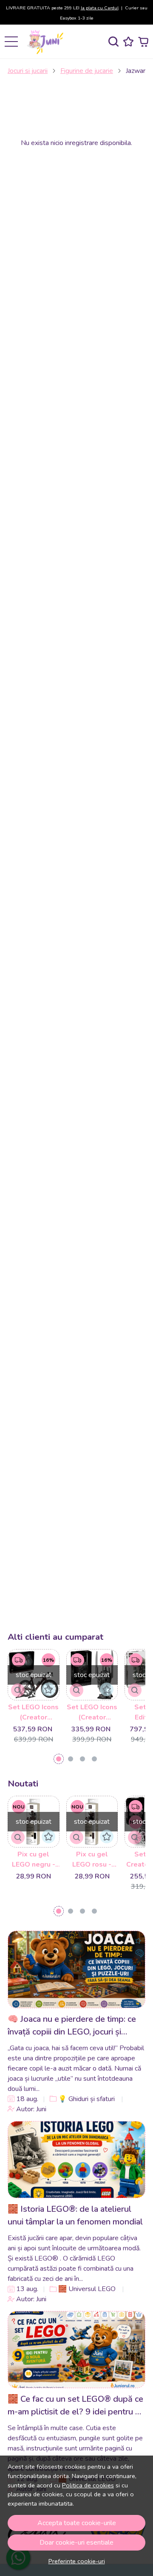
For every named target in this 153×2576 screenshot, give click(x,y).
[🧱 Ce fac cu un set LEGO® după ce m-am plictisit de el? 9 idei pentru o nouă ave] (76, 2350)
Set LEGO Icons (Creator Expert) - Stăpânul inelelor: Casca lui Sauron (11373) (92, 1712)
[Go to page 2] (71, 1759)
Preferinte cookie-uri (77, 2561)
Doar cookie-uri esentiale (76, 2543)
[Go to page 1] (59, 1759)
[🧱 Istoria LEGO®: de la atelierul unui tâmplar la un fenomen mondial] (76, 2160)
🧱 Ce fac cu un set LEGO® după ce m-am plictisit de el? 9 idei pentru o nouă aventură (75, 2406)
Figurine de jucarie (87, 71)
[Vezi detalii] (18, 1690)
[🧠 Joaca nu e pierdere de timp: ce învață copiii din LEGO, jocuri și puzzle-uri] (76, 1969)
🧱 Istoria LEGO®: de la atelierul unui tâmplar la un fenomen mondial (75, 2215)
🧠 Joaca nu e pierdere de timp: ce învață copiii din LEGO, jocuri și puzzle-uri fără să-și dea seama (72, 2026)
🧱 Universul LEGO (87, 2289)
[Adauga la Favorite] (48, 1689)
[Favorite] (128, 42)
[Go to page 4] (94, 1759)
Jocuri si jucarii (28, 71)
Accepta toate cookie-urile (77, 2523)
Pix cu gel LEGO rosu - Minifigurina (92, 1860)
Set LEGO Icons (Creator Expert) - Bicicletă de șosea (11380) (33, 1712)
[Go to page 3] (82, 1759)
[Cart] (143, 42)
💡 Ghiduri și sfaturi (86, 2099)
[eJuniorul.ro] (47, 42)
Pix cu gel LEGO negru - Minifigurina (34, 1860)
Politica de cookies (88, 2485)
